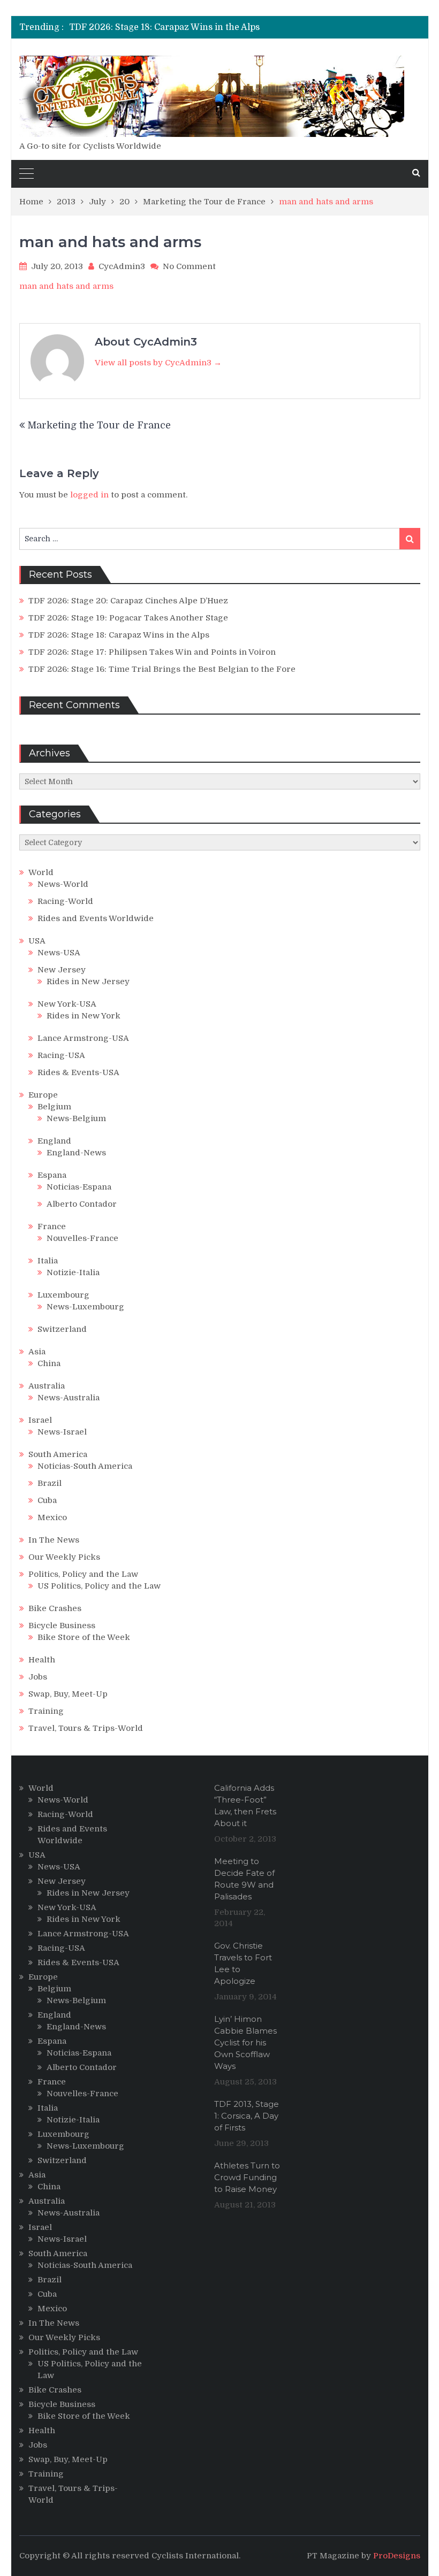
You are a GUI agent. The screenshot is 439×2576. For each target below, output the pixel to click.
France (52, 1226)
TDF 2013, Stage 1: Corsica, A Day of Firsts (247, 2116)
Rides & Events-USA (78, 1072)
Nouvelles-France (82, 1238)
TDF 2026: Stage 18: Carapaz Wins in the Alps (164, 27)
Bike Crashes (55, 1608)
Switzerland (62, 1329)
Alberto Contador (82, 1204)
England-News (76, 1153)
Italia (48, 1261)
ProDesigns (397, 2556)
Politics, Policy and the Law (83, 1574)
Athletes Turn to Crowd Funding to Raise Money (247, 2177)
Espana (52, 1175)
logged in (89, 495)
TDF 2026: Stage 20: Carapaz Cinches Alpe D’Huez (128, 601)
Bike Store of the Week (84, 1637)
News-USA (59, 953)
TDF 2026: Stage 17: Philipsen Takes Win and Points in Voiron (152, 652)
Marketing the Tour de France (99, 425)
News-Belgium (76, 1118)
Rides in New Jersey (88, 982)
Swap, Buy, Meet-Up (68, 1694)
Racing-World (65, 901)
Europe (43, 1095)
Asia (37, 1352)
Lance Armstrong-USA (83, 1038)
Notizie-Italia (73, 1272)
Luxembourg (63, 1295)
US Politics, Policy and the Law (99, 1586)
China (49, 1363)
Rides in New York (84, 1016)
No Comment (189, 266)
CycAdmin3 (122, 266)
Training (46, 1711)
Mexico (52, 1517)
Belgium (54, 1107)
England (54, 1141)
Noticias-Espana (79, 1187)
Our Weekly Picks (64, 1557)
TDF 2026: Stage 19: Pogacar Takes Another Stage (128, 618)
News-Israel (62, 1432)
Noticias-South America (85, 1466)
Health (42, 1660)
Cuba (47, 1500)
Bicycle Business (62, 1626)
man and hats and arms (66, 286)
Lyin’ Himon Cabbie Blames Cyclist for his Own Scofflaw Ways (245, 2042)
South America (58, 1454)
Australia (47, 1386)
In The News (54, 1540)
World (41, 872)
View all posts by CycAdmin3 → (158, 363)
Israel (40, 1420)
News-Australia (69, 1398)
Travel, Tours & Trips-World (86, 1728)
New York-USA (67, 1004)
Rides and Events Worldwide (96, 918)
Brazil (50, 1483)
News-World (63, 884)
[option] (165, 27)
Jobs (38, 1677)
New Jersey (62, 970)
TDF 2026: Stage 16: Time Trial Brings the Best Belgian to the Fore (162, 669)
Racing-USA (61, 1055)
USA (37, 941)
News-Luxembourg (85, 1307)
